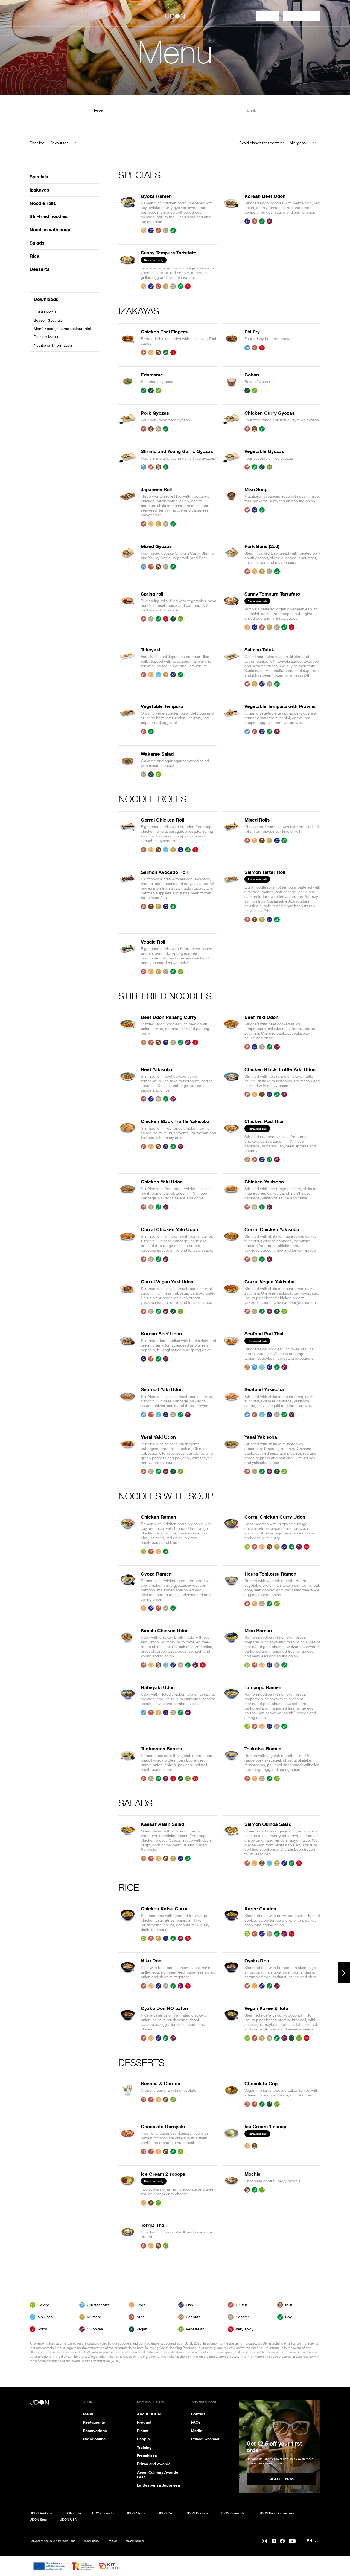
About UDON (149, 2414)
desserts (40, 269)
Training (144, 2447)
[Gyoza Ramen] (128, 213)
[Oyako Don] (232, 1973)
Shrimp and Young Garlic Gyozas (177, 451)
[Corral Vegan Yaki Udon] (128, 1297)
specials (39, 177)
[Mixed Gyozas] (128, 559)
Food (99, 110)
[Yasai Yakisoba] (232, 1454)
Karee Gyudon (260, 1909)
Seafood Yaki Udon (162, 1389)
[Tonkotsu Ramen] (232, 1764)
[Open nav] (32, 16)
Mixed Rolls (257, 820)
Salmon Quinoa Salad (268, 1824)
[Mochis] (232, 2188)
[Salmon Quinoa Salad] (232, 1844)
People (143, 2439)
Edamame (152, 375)
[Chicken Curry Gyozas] (232, 421)
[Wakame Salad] (128, 764)
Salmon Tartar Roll (265, 872)
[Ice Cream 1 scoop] (232, 2139)
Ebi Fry (252, 332)
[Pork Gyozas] (128, 421)
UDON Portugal (197, 2513)
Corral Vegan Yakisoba (269, 1282)
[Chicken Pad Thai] (232, 1140)
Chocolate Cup (261, 2083)
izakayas (39, 190)
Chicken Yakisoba (264, 1182)
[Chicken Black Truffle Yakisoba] (128, 1140)
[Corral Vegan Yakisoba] (232, 1297)
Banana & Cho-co (161, 2083)
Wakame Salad (157, 754)
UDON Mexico (136, 2513)
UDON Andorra (41, 2513)
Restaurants (94, 2422)
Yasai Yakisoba (261, 1437)
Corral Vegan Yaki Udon (167, 1282)
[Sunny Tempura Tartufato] (128, 269)
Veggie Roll (153, 942)
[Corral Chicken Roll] (128, 835)
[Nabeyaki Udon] (128, 1707)
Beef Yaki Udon (261, 1017)
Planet (143, 2431)
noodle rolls (43, 203)
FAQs (196, 2422)
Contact (198, 2414)
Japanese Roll (156, 489)
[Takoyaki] (128, 667)
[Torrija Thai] (128, 2236)
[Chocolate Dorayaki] (128, 2139)
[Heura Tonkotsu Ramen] (232, 1591)
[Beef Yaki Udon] (232, 1032)
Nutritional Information (53, 345)
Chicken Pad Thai (264, 1121)
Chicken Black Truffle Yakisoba (175, 1121)
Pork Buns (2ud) (262, 546)
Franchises (147, 2456)
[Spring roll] (128, 611)
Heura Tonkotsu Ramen (270, 1574)
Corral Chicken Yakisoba (272, 1229)
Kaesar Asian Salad (162, 1824)
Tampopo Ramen (263, 1687)
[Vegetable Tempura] (128, 719)
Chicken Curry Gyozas (269, 413)
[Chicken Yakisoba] (232, 1194)
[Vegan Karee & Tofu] (232, 2023)
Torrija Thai (153, 2225)
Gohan (252, 375)
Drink (251, 110)
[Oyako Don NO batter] (128, 2023)
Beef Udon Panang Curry (169, 1017)
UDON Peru (166, 2513)
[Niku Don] (128, 1973)
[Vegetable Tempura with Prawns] (232, 719)
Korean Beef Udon (265, 196)
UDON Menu (45, 312)
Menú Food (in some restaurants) (62, 329)
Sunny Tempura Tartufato (169, 253)
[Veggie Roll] (128, 957)
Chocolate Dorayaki (163, 2126)
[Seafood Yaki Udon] (128, 1402)
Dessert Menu (46, 337)
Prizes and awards (154, 2464)
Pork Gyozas (155, 413)
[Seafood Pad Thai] (232, 1350)
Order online (94, 2439)
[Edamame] (128, 383)
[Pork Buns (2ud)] (232, 559)
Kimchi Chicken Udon (165, 1630)
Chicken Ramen (158, 1517)
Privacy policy (91, 2541)
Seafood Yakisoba (264, 1389)
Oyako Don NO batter (165, 2008)
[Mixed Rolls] (232, 835)
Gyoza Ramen (156, 196)
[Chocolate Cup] (232, 2094)
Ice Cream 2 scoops (163, 2174)
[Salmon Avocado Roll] (128, 896)
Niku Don (151, 1961)
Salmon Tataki (260, 650)
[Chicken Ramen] (128, 1534)
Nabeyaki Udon (158, 1687)
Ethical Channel (205, 2439)
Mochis (252, 2174)
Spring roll (152, 594)
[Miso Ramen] (232, 1648)
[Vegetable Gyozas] (232, 459)
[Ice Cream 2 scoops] (128, 2188)
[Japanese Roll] (128, 507)
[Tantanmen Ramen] (128, 1764)
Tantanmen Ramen (161, 1749)
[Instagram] (264, 2541)
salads (37, 243)
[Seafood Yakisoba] (232, 1402)
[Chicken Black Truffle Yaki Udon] (232, 1084)
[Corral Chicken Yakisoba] (232, 1244)
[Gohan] (232, 383)
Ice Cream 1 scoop (265, 2126)
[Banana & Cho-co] (128, 2094)
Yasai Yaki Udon (158, 1437)
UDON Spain (39, 2520)
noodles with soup (50, 229)
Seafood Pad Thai (264, 1334)
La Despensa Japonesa (158, 2485)
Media (197, 2431)
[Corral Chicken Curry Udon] (232, 1534)
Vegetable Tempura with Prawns (280, 706)
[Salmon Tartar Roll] (232, 896)
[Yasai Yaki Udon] (128, 1454)
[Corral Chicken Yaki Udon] (128, 1244)
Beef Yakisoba (157, 1069)
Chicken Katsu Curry (164, 1909)
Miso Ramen (258, 1630)
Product (144, 2422)
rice (34, 256)
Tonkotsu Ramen (263, 1749)
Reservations (95, 2431)
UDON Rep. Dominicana (276, 2513)
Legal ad (112, 2541)
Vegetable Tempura (162, 706)
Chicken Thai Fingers (164, 332)
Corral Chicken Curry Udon (275, 1517)
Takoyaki (151, 650)
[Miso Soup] (232, 507)
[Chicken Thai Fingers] (128, 342)
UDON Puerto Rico (234, 2513)
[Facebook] (282, 2541)
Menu (88, 2414)
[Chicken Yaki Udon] (128, 1194)
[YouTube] (292, 2541)
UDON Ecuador (103, 2513)
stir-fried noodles (49, 216)
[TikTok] (274, 2541)
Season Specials (48, 320)
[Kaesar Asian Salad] (128, 1844)
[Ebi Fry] (232, 342)
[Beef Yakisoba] (128, 1084)
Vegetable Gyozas (264, 451)
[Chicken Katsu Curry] (128, 1924)
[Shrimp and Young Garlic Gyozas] (128, 459)
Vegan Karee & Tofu (266, 2008)
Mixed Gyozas (156, 546)
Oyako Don (257, 1961)
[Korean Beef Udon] (232, 213)
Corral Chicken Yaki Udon (169, 1229)
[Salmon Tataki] (232, 667)
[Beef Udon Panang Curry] (128, 1032)
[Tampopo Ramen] (232, 1707)
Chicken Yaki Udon (162, 1182)
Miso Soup (256, 489)
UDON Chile (72, 2513)
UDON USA (68, 2520)
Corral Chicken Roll (162, 820)
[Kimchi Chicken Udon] (128, 1648)
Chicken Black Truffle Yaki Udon (280, 1069)
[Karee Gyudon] (232, 1924)
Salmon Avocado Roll (164, 872)
